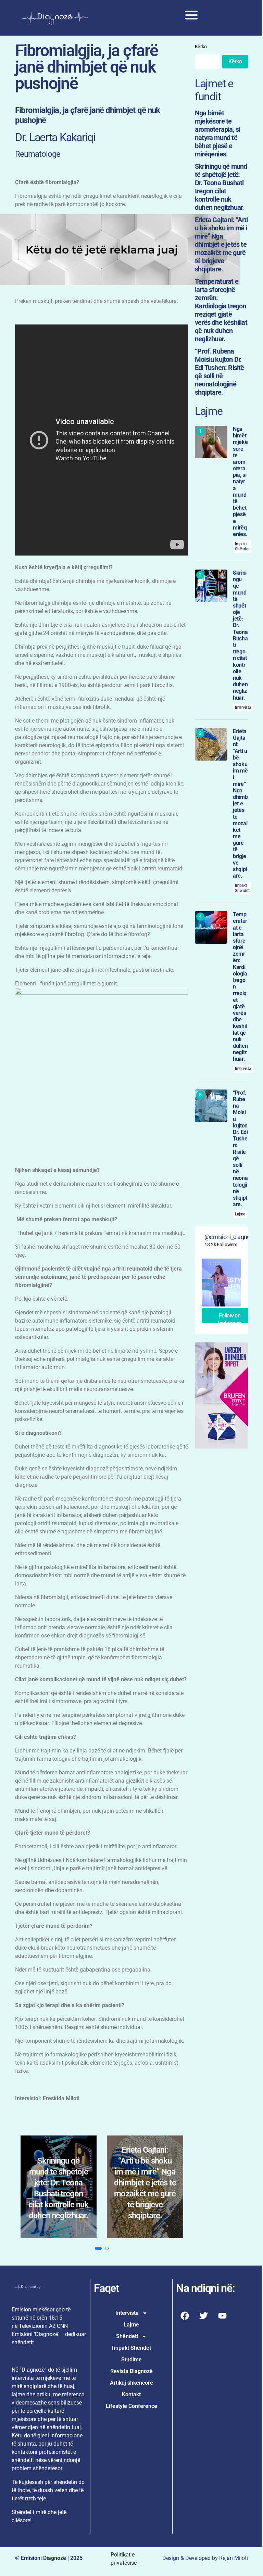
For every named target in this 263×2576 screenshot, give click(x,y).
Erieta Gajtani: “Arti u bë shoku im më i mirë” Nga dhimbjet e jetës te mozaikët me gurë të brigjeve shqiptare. (58, 2228)
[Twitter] (200, 2361)
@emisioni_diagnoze (227, 1302)
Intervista (239, 740)
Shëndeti (124, 2381)
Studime (129, 2404)
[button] (95, 2293)
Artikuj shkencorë (129, 2428)
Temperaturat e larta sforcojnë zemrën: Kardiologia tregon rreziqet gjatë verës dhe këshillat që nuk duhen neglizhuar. (145, 2222)
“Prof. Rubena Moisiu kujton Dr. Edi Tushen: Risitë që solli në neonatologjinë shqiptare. (216, 371)
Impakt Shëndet (238, 552)
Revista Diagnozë (129, 2416)
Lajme (236, 1279)
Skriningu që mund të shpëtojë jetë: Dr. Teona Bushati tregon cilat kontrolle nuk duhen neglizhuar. (216, 186)
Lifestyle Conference (129, 2451)
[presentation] (27, 2246)
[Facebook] (181, 2361)
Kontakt (129, 2439)
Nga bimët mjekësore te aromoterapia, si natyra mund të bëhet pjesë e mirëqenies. (214, 133)
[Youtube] (219, 2361)
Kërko (197, 46)
